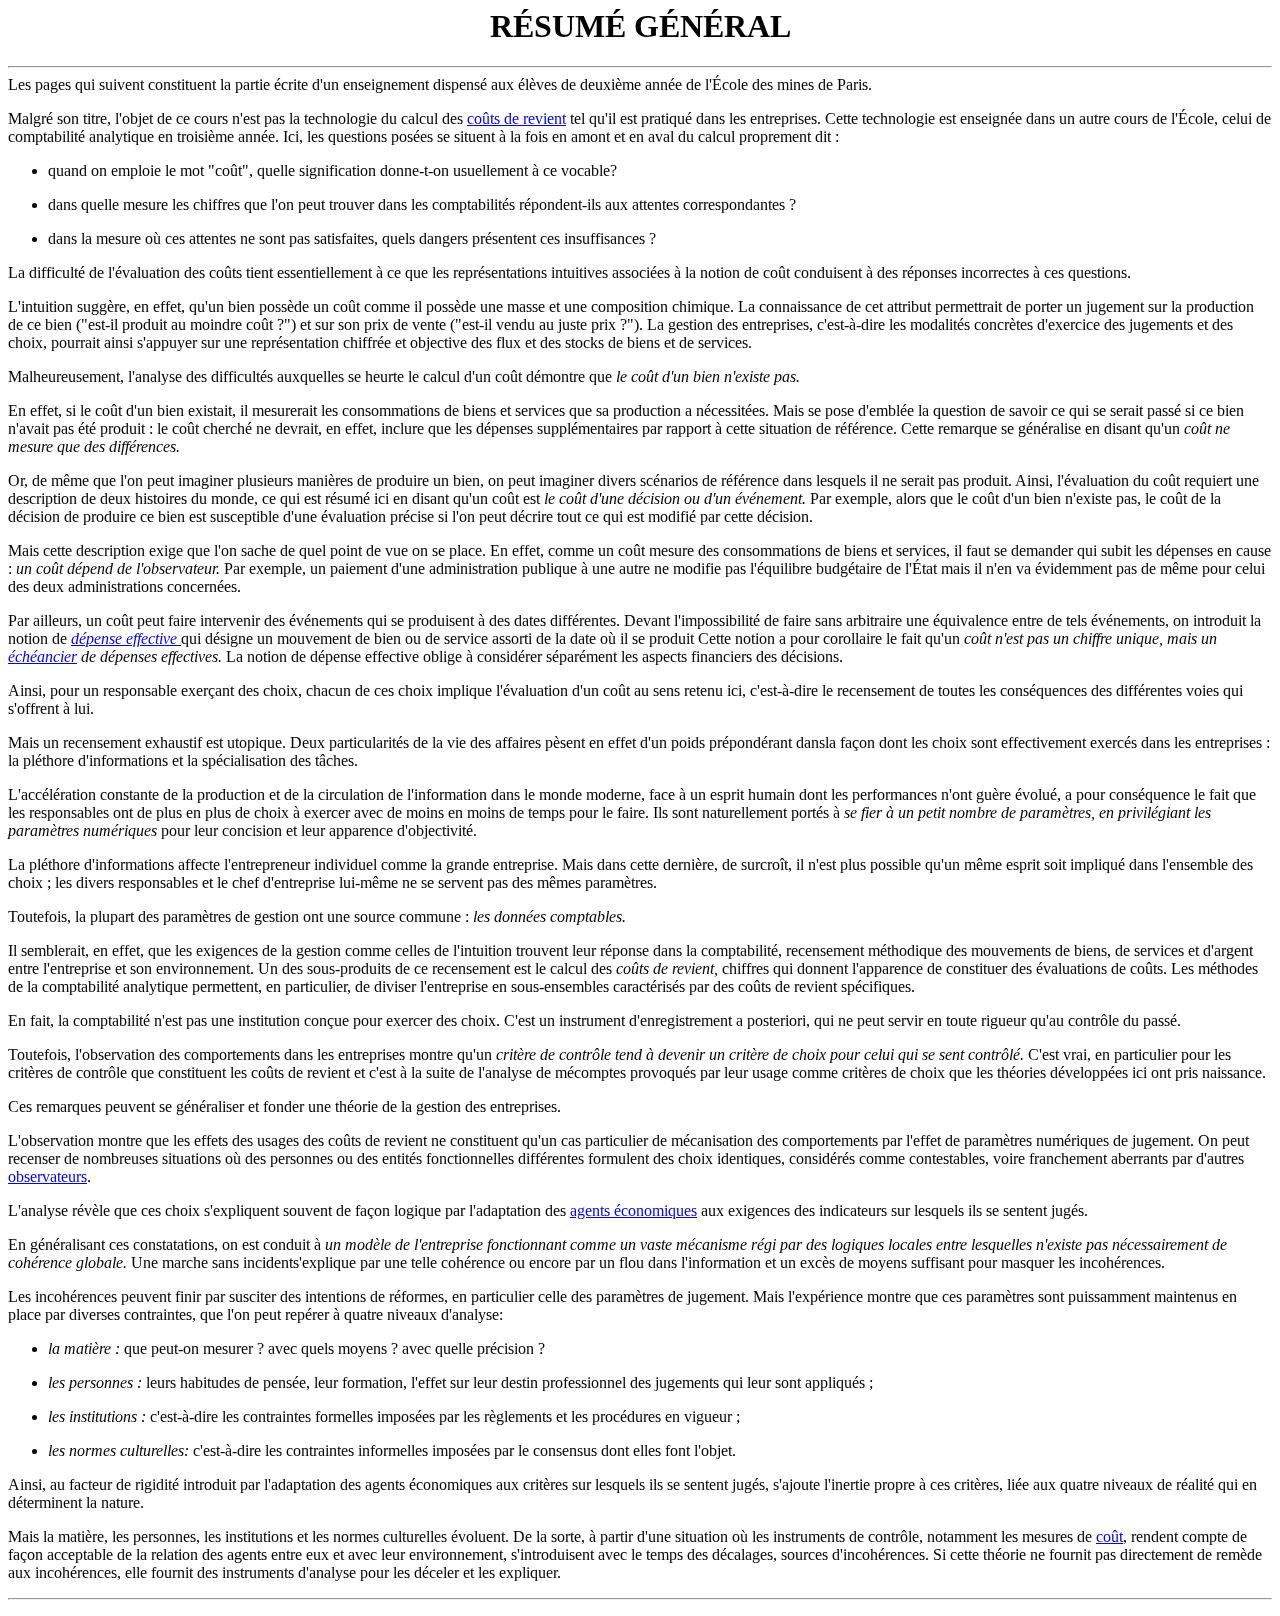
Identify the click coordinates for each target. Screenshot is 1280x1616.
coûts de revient (516, 118)
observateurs (47, 1176)
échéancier (42, 656)
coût (1109, 1536)
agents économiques (633, 1210)
